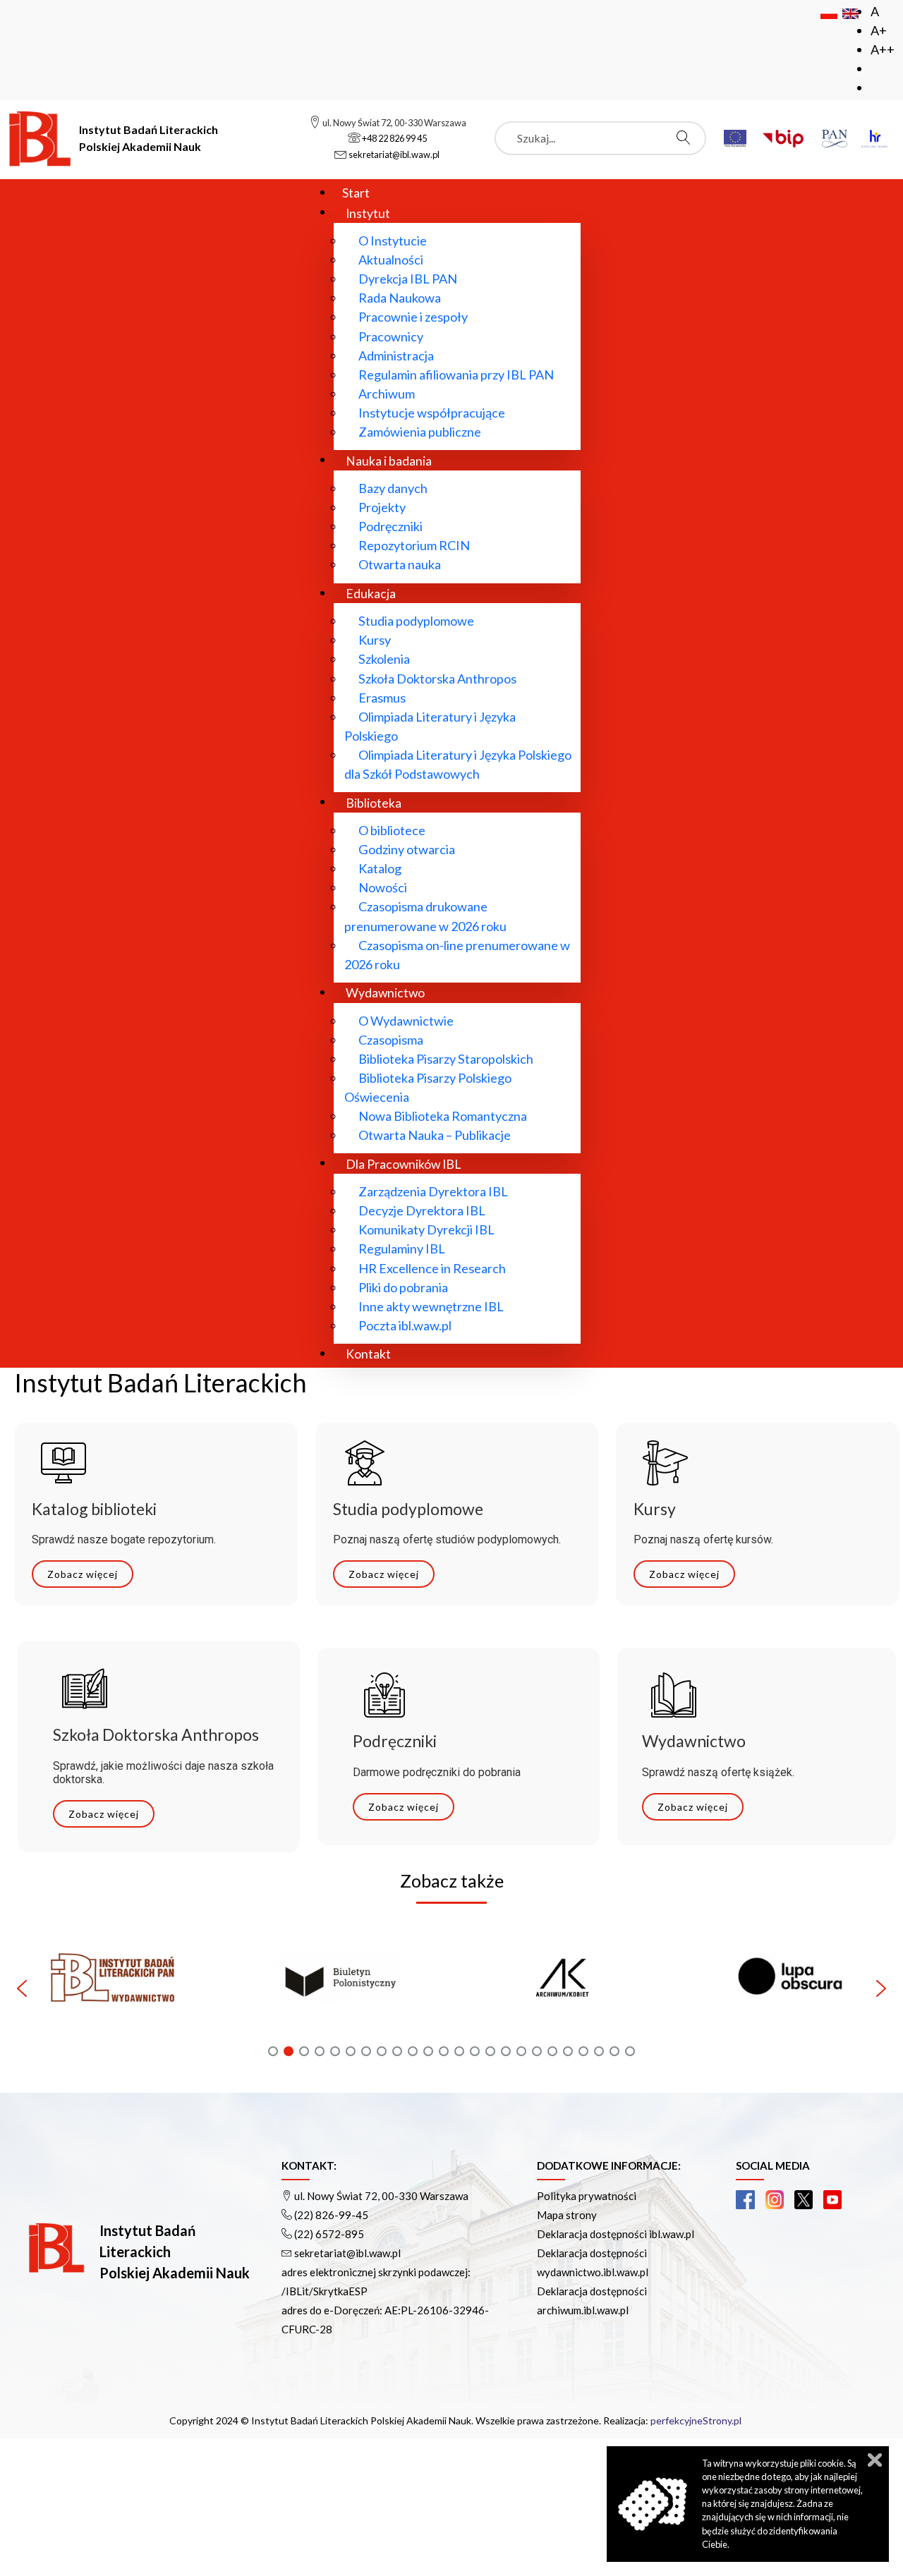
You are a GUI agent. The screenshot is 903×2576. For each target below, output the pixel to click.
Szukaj (687, 138)
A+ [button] (879, 30)
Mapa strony (567, 2215)
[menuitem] (356, 192)
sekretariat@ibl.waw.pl (347, 2253)
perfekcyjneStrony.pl (696, 2420)
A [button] (875, 11)
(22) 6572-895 (329, 2234)
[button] (239, 1988)
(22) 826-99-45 (331, 2215)
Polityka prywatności (587, 2196)
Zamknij (875, 2460)
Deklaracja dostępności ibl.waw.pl (616, 2234)
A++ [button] (883, 49)
